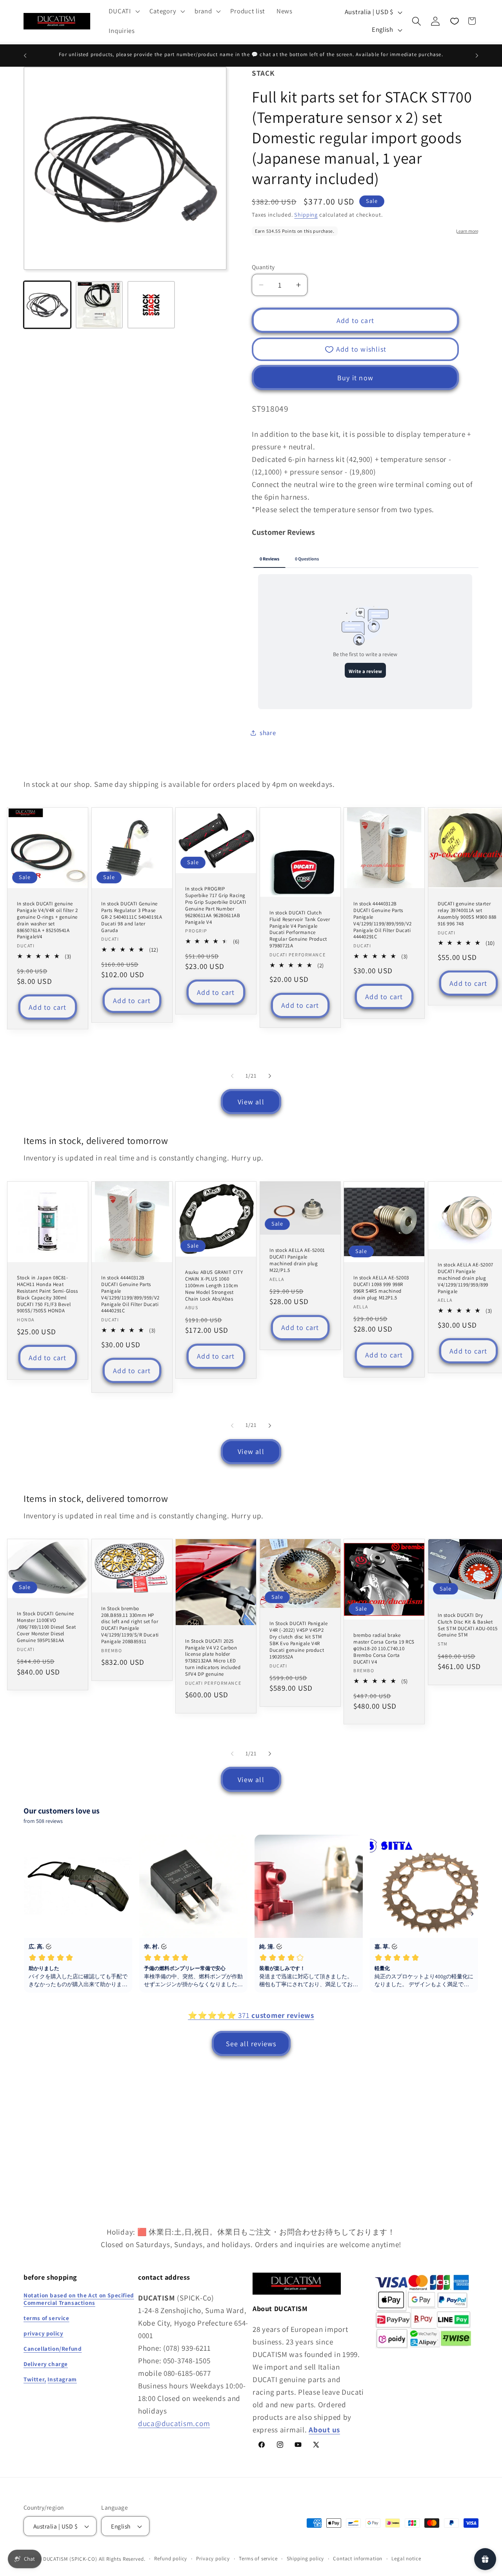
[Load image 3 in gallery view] (151, 305)
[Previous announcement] (25, 56)
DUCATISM (56, 2559)
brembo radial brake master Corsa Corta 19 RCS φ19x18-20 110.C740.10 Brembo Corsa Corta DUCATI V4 (384, 1649)
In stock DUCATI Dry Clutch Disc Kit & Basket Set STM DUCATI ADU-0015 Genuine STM (468, 1625)
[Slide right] (270, 1076)
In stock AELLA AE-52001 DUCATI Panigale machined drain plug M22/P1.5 (297, 1260)
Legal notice (406, 2559)
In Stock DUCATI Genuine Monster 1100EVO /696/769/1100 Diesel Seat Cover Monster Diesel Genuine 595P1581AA (46, 1627)
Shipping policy (306, 2559)
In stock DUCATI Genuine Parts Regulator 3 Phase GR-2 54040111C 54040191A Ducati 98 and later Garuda (132, 917)
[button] (123, 11)
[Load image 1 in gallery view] (47, 305)
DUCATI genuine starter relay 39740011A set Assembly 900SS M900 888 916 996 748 (467, 914)
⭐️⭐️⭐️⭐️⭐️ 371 (251, 2015)
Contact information (358, 2559)
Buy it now (355, 378)
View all (251, 1102)
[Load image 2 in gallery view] (99, 305)
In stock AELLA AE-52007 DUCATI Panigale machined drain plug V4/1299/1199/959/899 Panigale (466, 1278)
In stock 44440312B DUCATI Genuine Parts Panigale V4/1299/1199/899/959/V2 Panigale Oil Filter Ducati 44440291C (383, 920)
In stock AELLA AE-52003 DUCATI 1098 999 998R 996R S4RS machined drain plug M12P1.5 (381, 1288)
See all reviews (251, 2044)
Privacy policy (213, 2559)
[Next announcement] (477, 56)
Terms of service (258, 2559)
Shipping (306, 214)
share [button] (268, 733)
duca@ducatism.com (174, 2423)
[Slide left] (232, 1076)
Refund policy (171, 2559)
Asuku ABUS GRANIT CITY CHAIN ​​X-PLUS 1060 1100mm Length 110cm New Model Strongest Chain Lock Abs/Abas (214, 1286)
